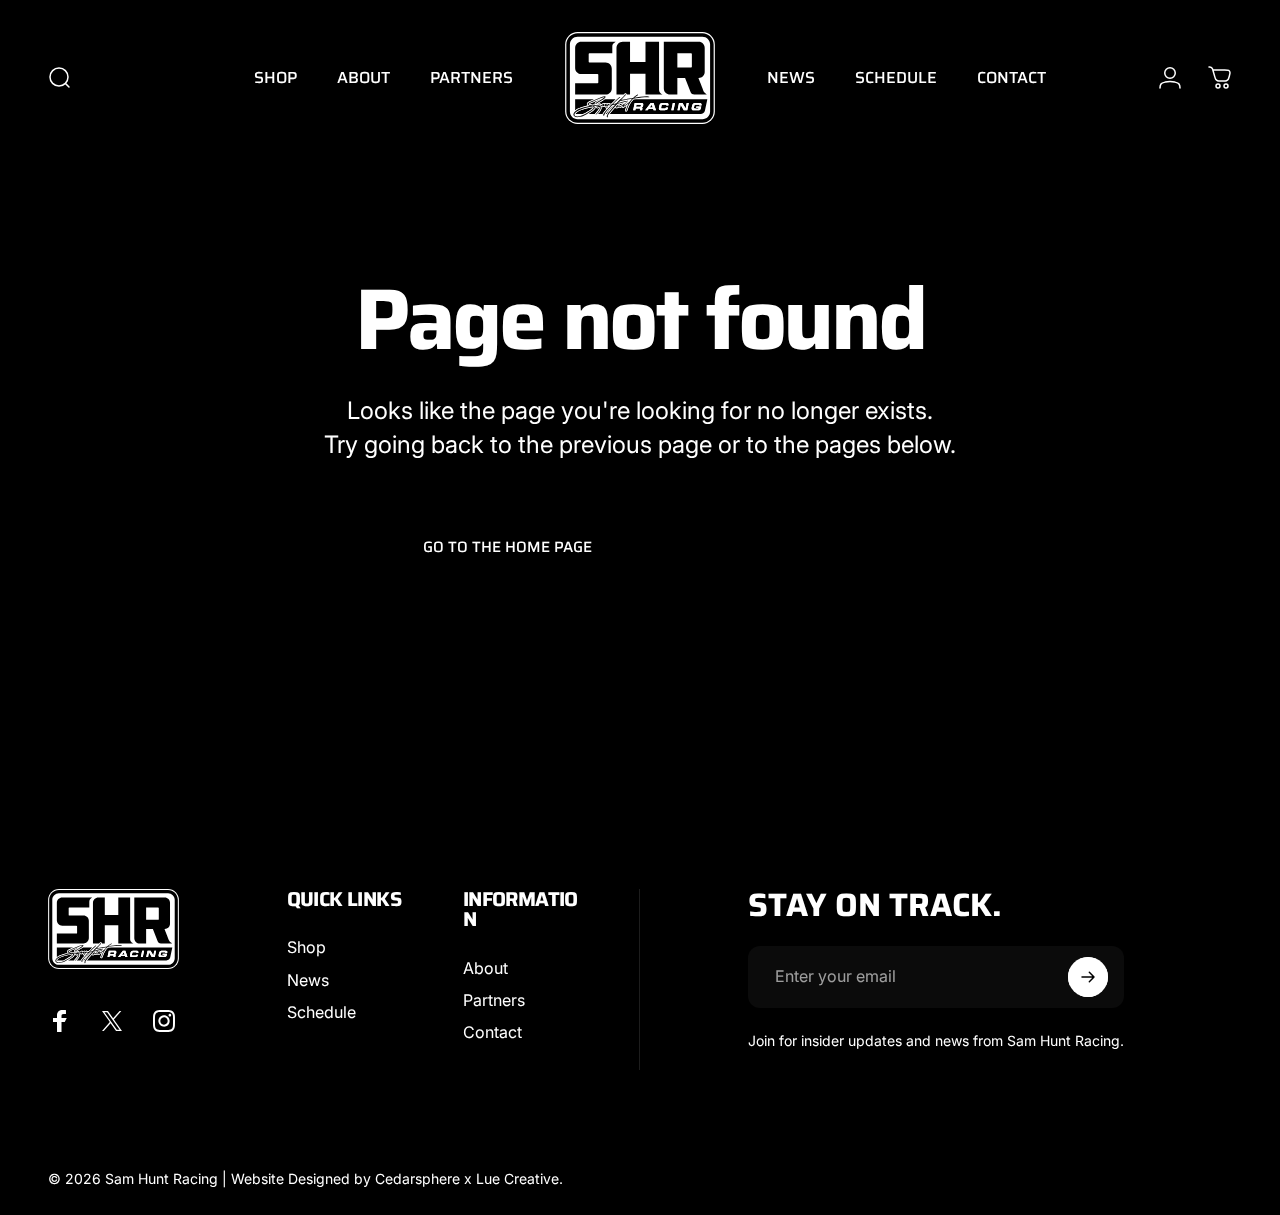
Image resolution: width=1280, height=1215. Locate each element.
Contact (492, 1032)
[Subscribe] (1088, 977)
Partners (494, 1000)
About (485, 968)
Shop (306, 947)
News (308, 980)
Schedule (321, 1012)
